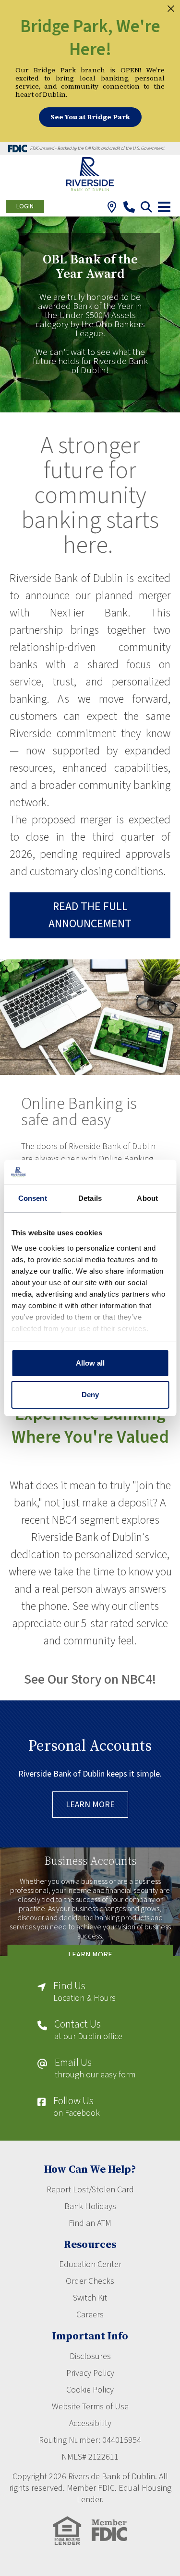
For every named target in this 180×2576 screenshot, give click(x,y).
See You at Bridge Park (90, 117)
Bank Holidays (90, 2206)
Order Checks (90, 2281)
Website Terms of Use (90, 2407)
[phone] (129, 209)
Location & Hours (84, 1992)
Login (25, 206)
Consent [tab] (33, 1198)
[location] (112, 209)
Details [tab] (90, 1198)
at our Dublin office (88, 2031)
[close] (171, 8)
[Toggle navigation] (164, 207)
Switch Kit (90, 2298)
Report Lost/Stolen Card (90, 2190)
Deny (90, 1395)
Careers (90, 2315)
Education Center (90, 2264)
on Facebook (77, 2107)
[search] (146, 209)
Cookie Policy (90, 2390)
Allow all (90, 1363)
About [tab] (147, 1198)
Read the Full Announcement (90, 915)
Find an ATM (90, 2223)
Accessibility (90, 2423)
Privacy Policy (90, 2373)
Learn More (90, 1805)
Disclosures (90, 2356)
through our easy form (95, 2069)
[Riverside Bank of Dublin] (90, 175)
